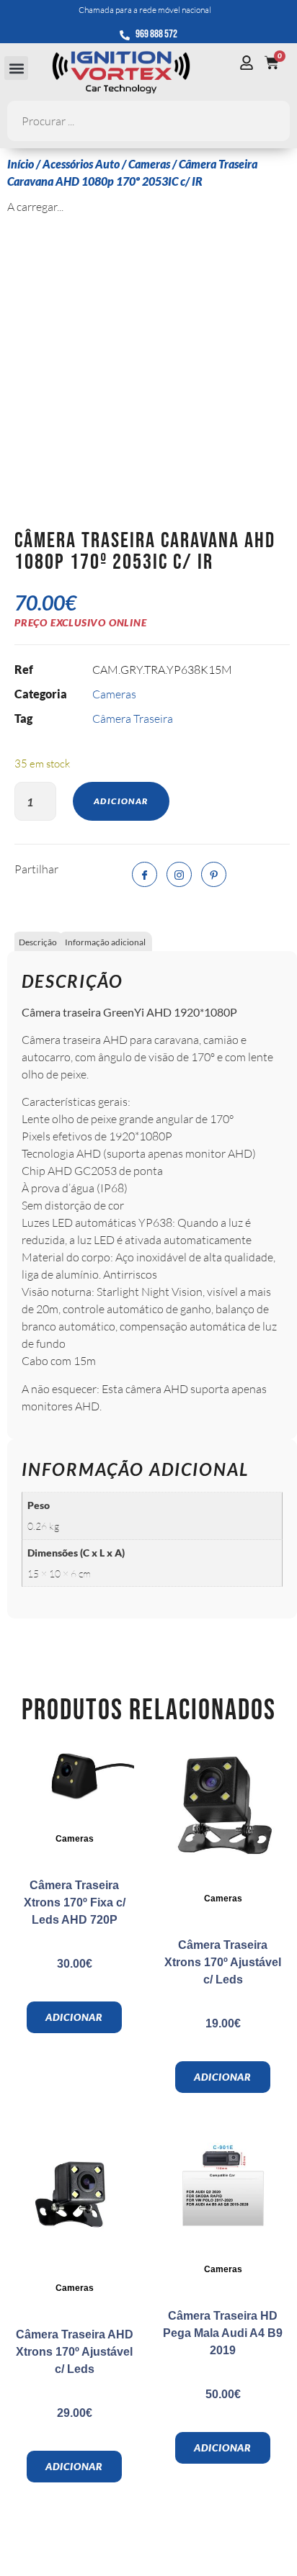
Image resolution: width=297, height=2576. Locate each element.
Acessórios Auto (81, 164)
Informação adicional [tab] (105, 942)
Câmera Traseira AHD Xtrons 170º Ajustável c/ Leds (75, 2352)
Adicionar (121, 801)
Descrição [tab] (38, 942)
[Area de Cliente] (250, 63)
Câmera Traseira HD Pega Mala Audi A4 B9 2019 (223, 2333)
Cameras (149, 164)
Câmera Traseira (133, 719)
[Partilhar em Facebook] (145, 874)
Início (21, 164)
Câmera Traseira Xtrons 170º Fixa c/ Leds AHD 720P (75, 1902)
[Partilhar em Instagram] (179, 874)
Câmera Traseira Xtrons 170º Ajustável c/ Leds (223, 1962)
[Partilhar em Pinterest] (214, 874)
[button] (16, 68)
